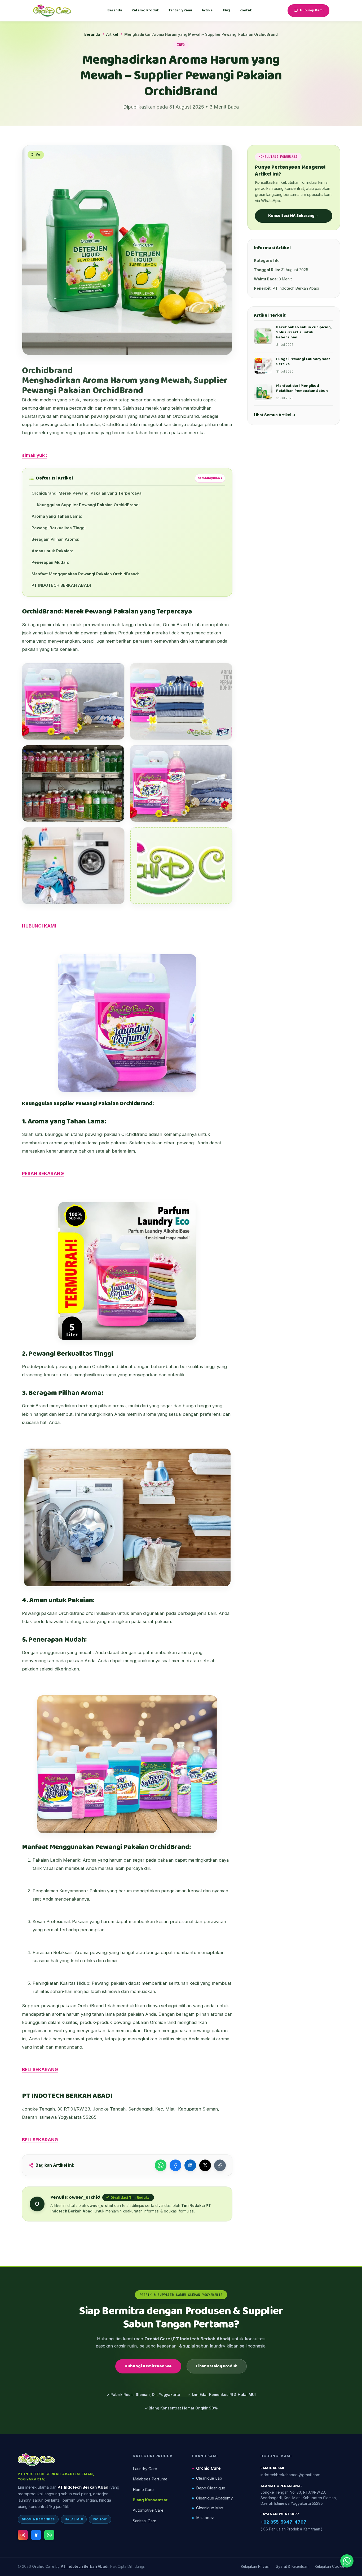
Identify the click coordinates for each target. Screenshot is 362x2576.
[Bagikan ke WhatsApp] (161, 2165)
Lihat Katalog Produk (217, 2366)
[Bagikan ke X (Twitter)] (205, 2165)
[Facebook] (36, 2535)
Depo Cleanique (211, 2488)
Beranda (115, 10)
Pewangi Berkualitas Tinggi (59, 528)
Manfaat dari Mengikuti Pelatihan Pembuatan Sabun (302, 388)
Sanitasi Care (145, 2521)
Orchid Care (208, 2468)
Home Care (143, 2490)
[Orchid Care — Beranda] (52, 11)
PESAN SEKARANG (43, 1173)
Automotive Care (148, 2510)
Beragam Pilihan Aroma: (55, 539)
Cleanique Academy (214, 2498)
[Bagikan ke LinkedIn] (190, 2165)
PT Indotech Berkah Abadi (83, 2487)
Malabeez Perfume (150, 2479)
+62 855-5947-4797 (283, 2522)
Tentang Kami (180, 10)
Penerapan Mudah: (50, 562)
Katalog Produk (145, 10)
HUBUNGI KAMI (39, 926)
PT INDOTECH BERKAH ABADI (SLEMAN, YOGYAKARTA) (56, 2476)
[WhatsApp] (49, 2535)
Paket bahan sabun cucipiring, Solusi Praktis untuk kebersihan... (304, 332)
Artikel (208, 10)
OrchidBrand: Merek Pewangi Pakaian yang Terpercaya (87, 493)
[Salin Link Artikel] (220, 2165)
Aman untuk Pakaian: (52, 551)
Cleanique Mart (210, 2508)
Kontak (246, 10)
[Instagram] (23, 2535)
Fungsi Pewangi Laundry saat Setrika (303, 362)
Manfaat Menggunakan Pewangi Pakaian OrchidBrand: (85, 574)
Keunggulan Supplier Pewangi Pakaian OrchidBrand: (88, 505)
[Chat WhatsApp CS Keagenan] (347, 2561)
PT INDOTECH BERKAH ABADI (61, 585)
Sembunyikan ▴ (210, 478)
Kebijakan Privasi (255, 2566)
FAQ (227, 10)
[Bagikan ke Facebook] (175, 2165)
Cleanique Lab (209, 2478)
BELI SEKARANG (40, 2069)
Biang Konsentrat (150, 2500)
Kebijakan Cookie (330, 2566)
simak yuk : (35, 455)
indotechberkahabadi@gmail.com (290, 2475)
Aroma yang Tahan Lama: (57, 516)
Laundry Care (145, 2469)
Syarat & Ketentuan (292, 2566)
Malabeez (205, 2518)
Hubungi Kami (312, 10)
